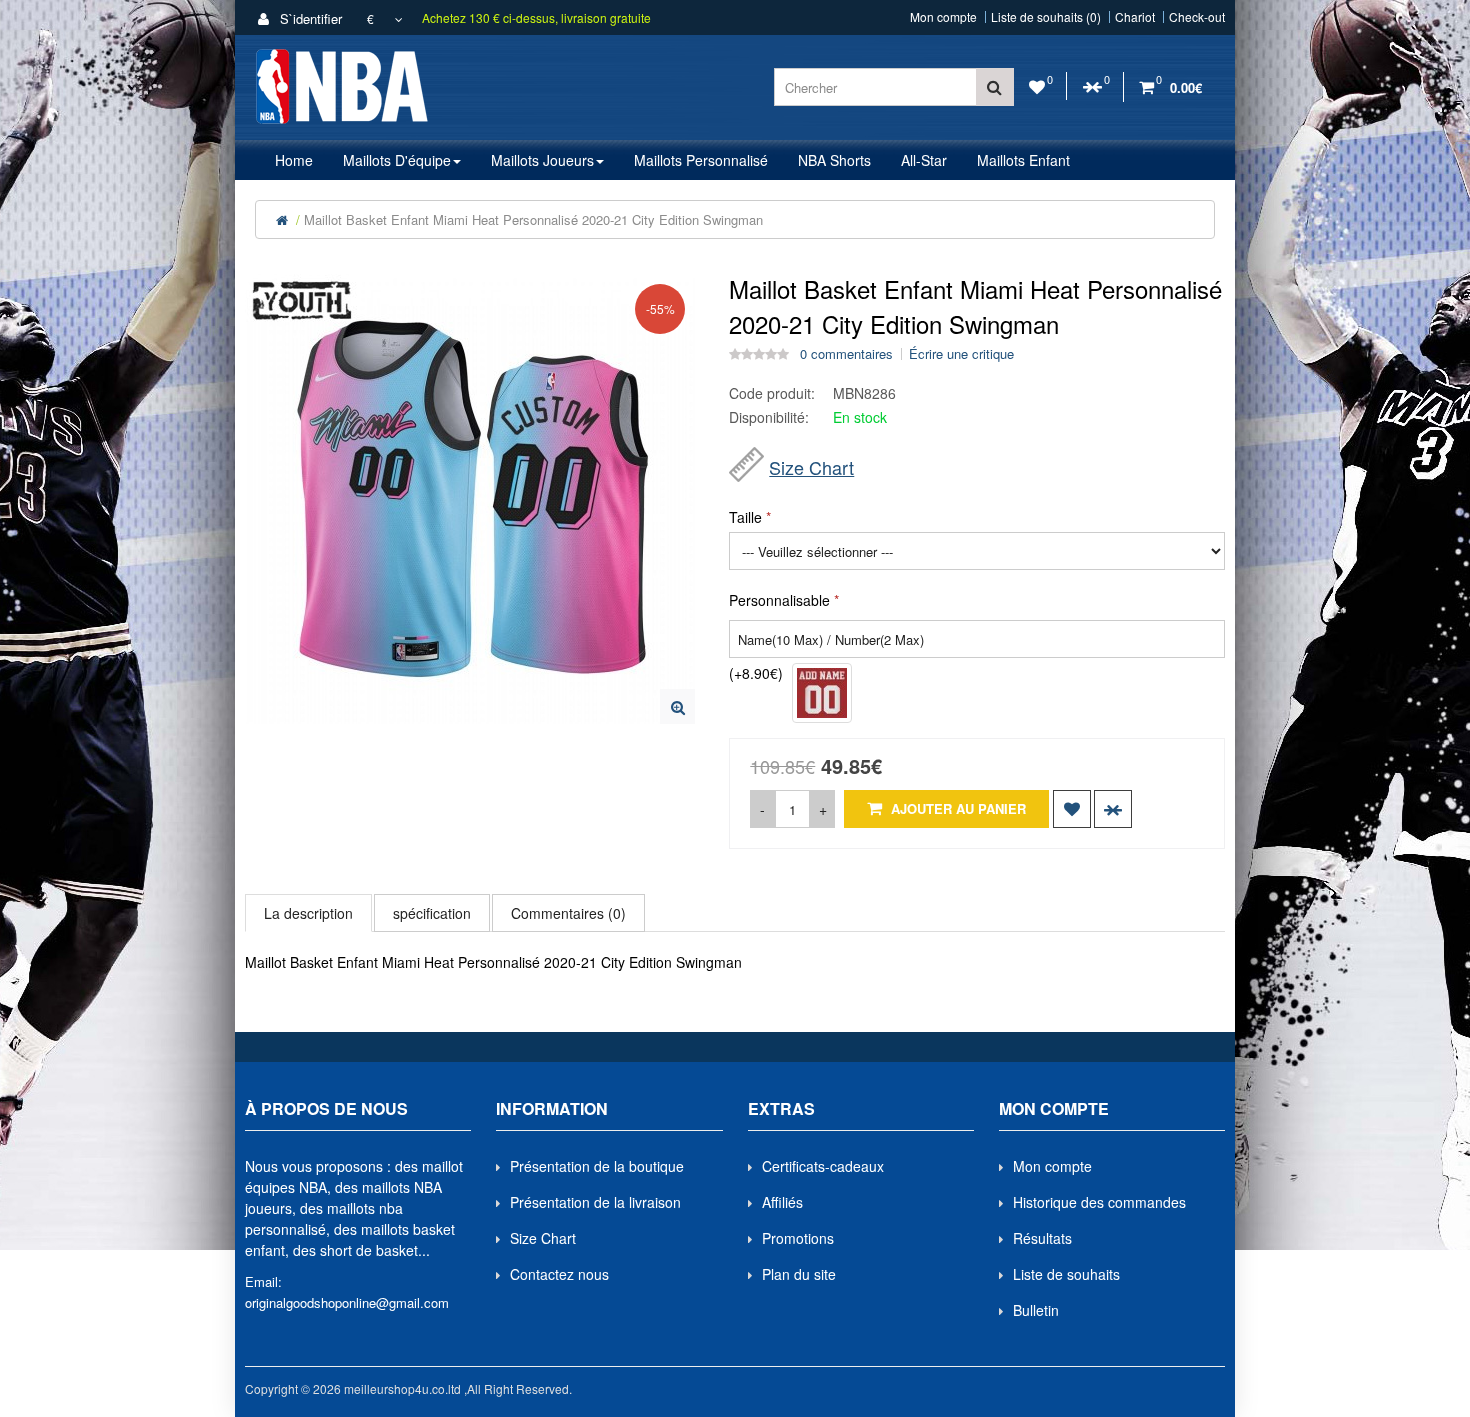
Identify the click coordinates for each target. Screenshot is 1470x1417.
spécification (432, 913)
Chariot (1135, 17)
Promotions (798, 1238)
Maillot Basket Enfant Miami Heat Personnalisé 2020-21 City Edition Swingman (533, 219)
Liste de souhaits (1066, 1274)
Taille (745, 517)
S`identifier (309, 18)
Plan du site (799, 1274)
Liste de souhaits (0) (1046, 17)
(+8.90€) (756, 673)
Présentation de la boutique (597, 1166)
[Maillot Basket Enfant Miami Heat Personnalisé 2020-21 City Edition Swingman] (677, 706)
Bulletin (1036, 1310)
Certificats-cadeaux (823, 1166)
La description (308, 913)
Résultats (1042, 1238)
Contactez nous (559, 1274)
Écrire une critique (961, 354)
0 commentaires (846, 354)
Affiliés (782, 1202)
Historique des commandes (1099, 1202)
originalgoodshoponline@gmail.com (347, 1302)
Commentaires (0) (568, 913)
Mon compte (943, 17)
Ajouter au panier (956, 808)
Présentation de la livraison (595, 1202)
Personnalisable (779, 600)
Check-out (1197, 17)
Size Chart (811, 467)
